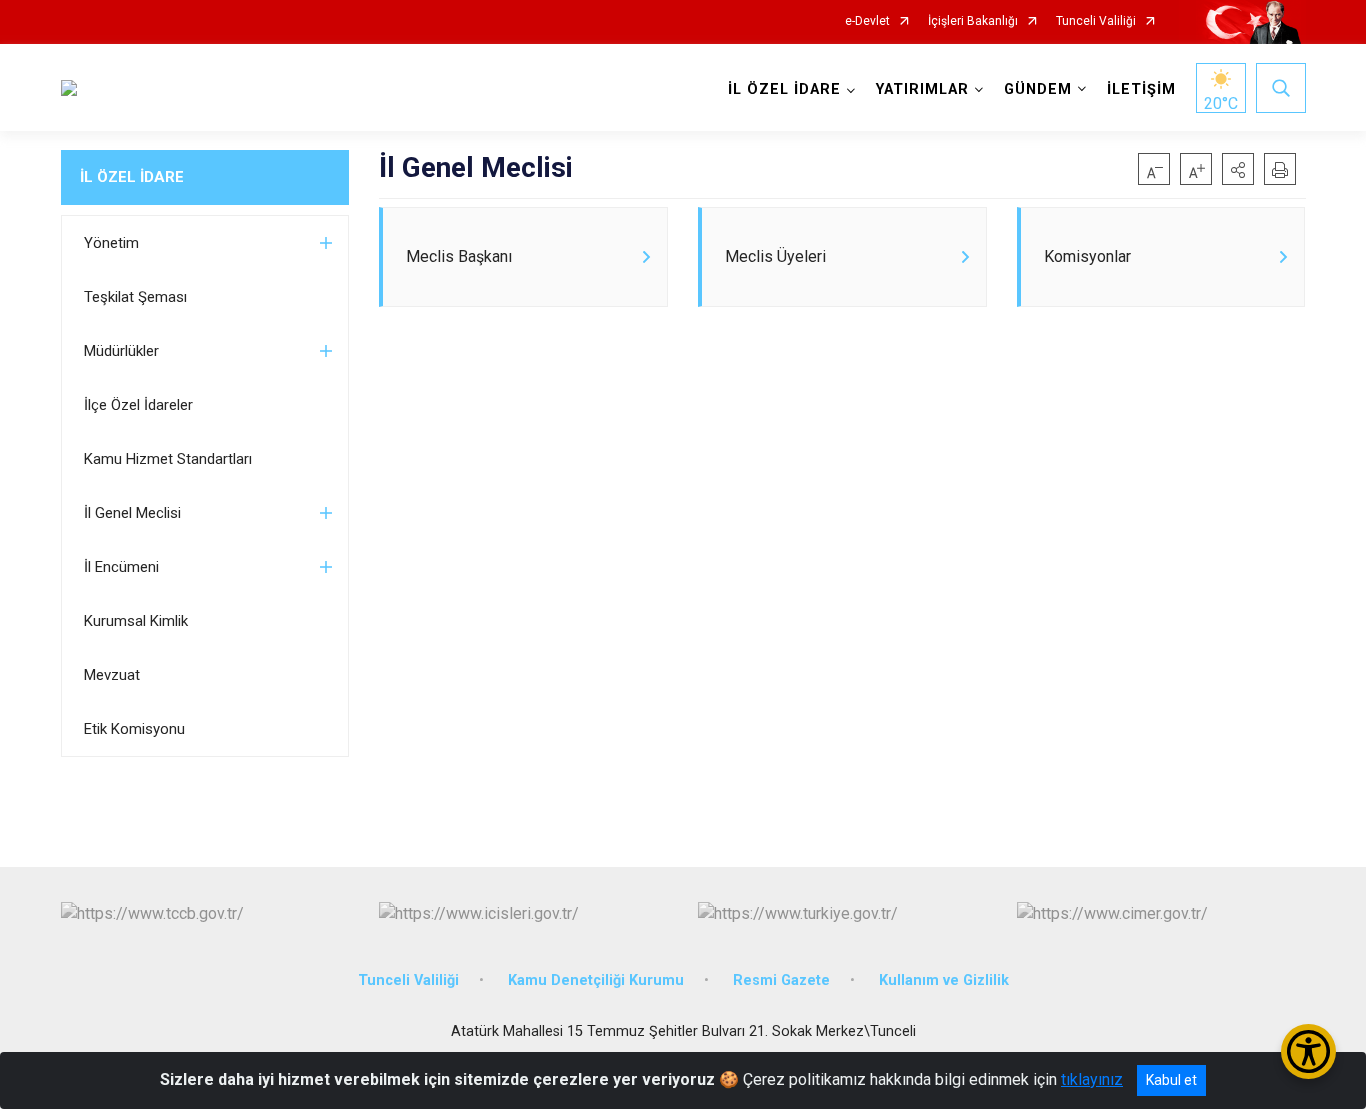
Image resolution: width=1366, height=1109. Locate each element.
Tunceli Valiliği (1096, 21)
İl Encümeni (121, 567)
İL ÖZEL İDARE (132, 177)
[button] (1238, 169)
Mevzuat (112, 675)
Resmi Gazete (781, 980)
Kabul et (1171, 1080)
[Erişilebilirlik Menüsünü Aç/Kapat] (1308, 1051)
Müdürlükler (121, 351)
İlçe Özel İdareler (138, 405)
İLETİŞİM (1141, 89)
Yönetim (111, 243)
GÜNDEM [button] (1038, 89)
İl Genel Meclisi (132, 513)
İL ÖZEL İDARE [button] (784, 89)
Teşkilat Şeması (135, 297)
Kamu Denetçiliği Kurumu (596, 980)
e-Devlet (867, 21)
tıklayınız (1092, 1079)
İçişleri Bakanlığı (973, 21)
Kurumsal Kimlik (136, 621)
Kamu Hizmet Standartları (168, 459)
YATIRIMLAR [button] (922, 89)
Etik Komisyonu (134, 729)
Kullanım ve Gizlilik (944, 980)
